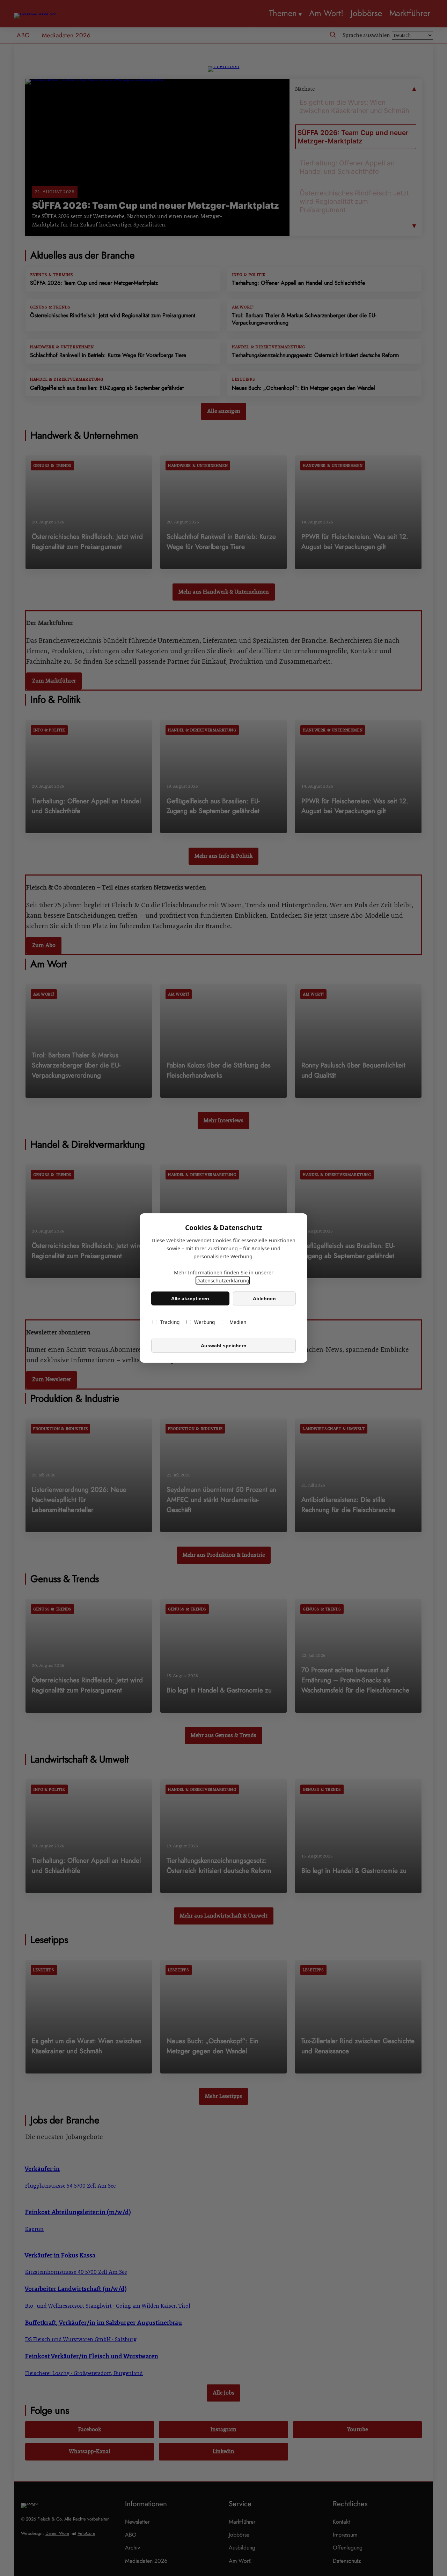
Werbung (204, 1322)
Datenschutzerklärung (223, 1280)
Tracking (170, 1322)
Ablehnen (264, 1298)
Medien (238, 1322)
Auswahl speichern (224, 1346)
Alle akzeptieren (190, 1298)
